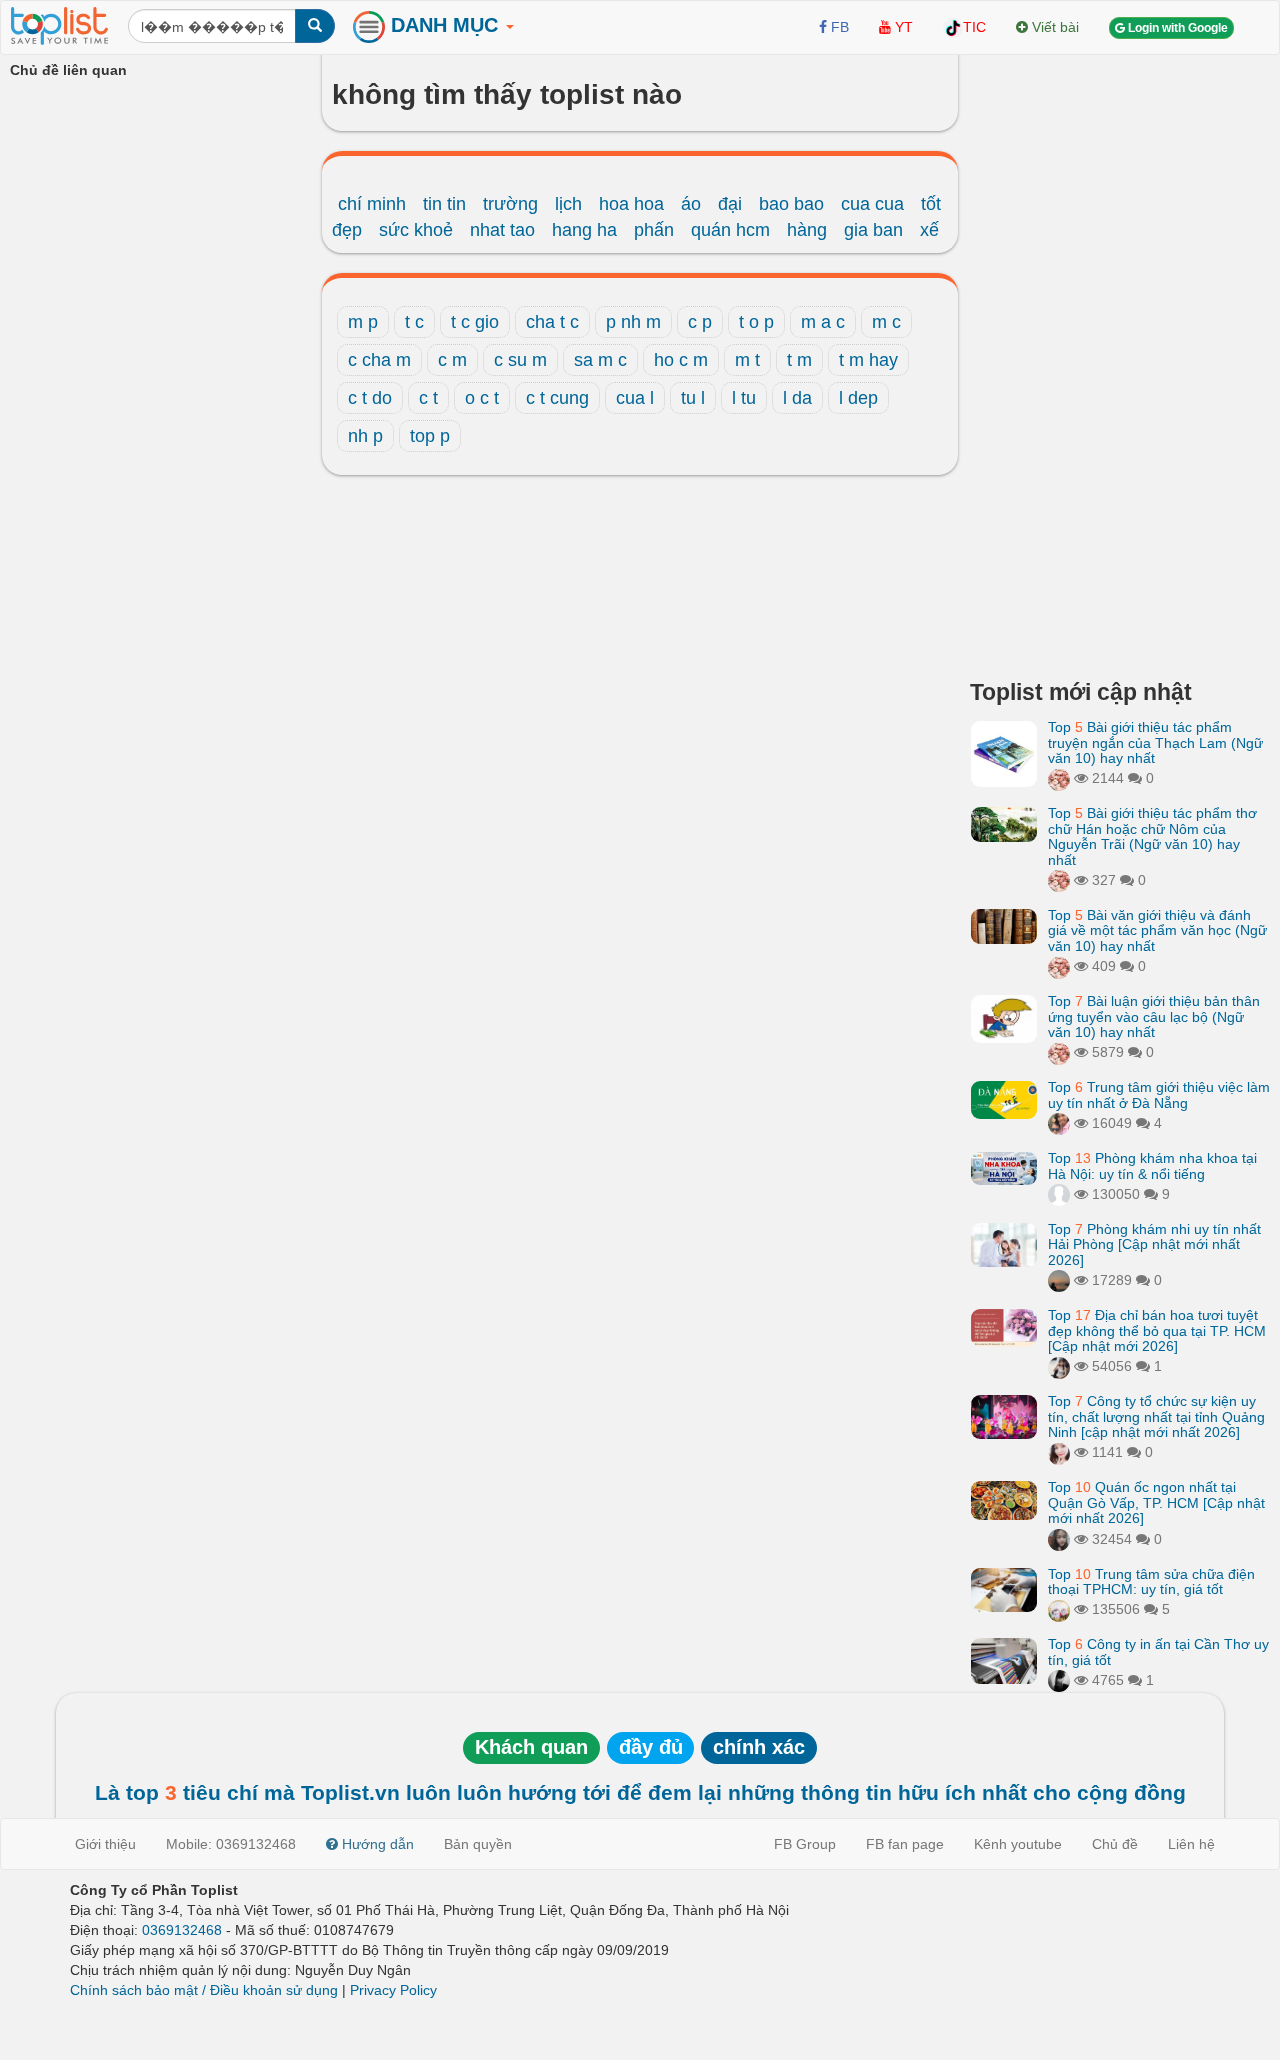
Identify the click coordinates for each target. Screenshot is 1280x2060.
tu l (693, 398)
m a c (823, 322)
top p (430, 436)
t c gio (475, 322)
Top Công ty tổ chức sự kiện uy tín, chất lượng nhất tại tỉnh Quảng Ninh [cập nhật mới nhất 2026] (1156, 1416)
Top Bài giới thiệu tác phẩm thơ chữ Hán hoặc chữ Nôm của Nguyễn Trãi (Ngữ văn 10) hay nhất (1152, 836)
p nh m (633, 322)
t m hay (868, 360)
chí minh (372, 204)
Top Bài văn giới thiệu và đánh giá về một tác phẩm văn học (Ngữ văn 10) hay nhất (1157, 930)
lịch (568, 204)
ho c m (681, 360)
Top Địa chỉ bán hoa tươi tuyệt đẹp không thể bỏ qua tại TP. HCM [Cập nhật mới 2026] (1157, 1330)
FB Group (805, 1844)
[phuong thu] (1059, 1452)
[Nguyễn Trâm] (1059, 1280)
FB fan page (905, 1844)
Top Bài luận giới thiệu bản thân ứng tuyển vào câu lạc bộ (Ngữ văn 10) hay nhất (1154, 1016)
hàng (807, 230)
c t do (370, 398)
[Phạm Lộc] (1059, 1680)
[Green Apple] (1059, 1123)
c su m (520, 360)
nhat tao (502, 230)
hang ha (584, 230)
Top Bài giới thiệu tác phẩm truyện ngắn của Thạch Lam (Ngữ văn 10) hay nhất (1155, 742)
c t (428, 398)
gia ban (873, 230)
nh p (365, 436)
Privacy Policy (393, 1990)
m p (363, 322)
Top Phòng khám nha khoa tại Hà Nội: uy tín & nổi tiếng (1152, 1165)
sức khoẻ (416, 230)
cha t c (552, 322)
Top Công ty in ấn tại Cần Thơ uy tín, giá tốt (1158, 1651)
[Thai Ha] (1059, 778)
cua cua (872, 204)
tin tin (444, 204)
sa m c (600, 360)
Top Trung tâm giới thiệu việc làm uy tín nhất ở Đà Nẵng (1159, 1094)
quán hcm (730, 230)
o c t (482, 398)
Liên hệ (1191, 1844)
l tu (744, 398)
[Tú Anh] (1059, 1366)
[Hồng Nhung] (1059, 1539)
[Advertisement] (1120, 360)
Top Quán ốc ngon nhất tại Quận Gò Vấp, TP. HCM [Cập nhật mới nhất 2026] (1156, 1502)
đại (730, 204)
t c (414, 322)
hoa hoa (631, 204)
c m (452, 360)
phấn (654, 230)
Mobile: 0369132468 (231, 1844)
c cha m (379, 360)
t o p (756, 322)
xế (929, 230)
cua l (635, 398)
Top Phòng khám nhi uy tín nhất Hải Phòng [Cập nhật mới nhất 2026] (1154, 1244)
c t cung (557, 398)
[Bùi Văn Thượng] (1059, 1194)
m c (886, 322)
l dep (858, 398)
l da (797, 398)
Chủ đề (1115, 1844)
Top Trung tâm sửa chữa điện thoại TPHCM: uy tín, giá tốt (1151, 1581)
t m (799, 360)
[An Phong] (1059, 1609)
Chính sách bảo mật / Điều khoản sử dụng (204, 1990)
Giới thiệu (105, 1844)
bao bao (791, 204)
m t (747, 360)
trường (510, 204)
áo (691, 204)
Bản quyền (478, 1844)
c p (700, 322)
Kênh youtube (1018, 1844)
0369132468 (182, 1930)
